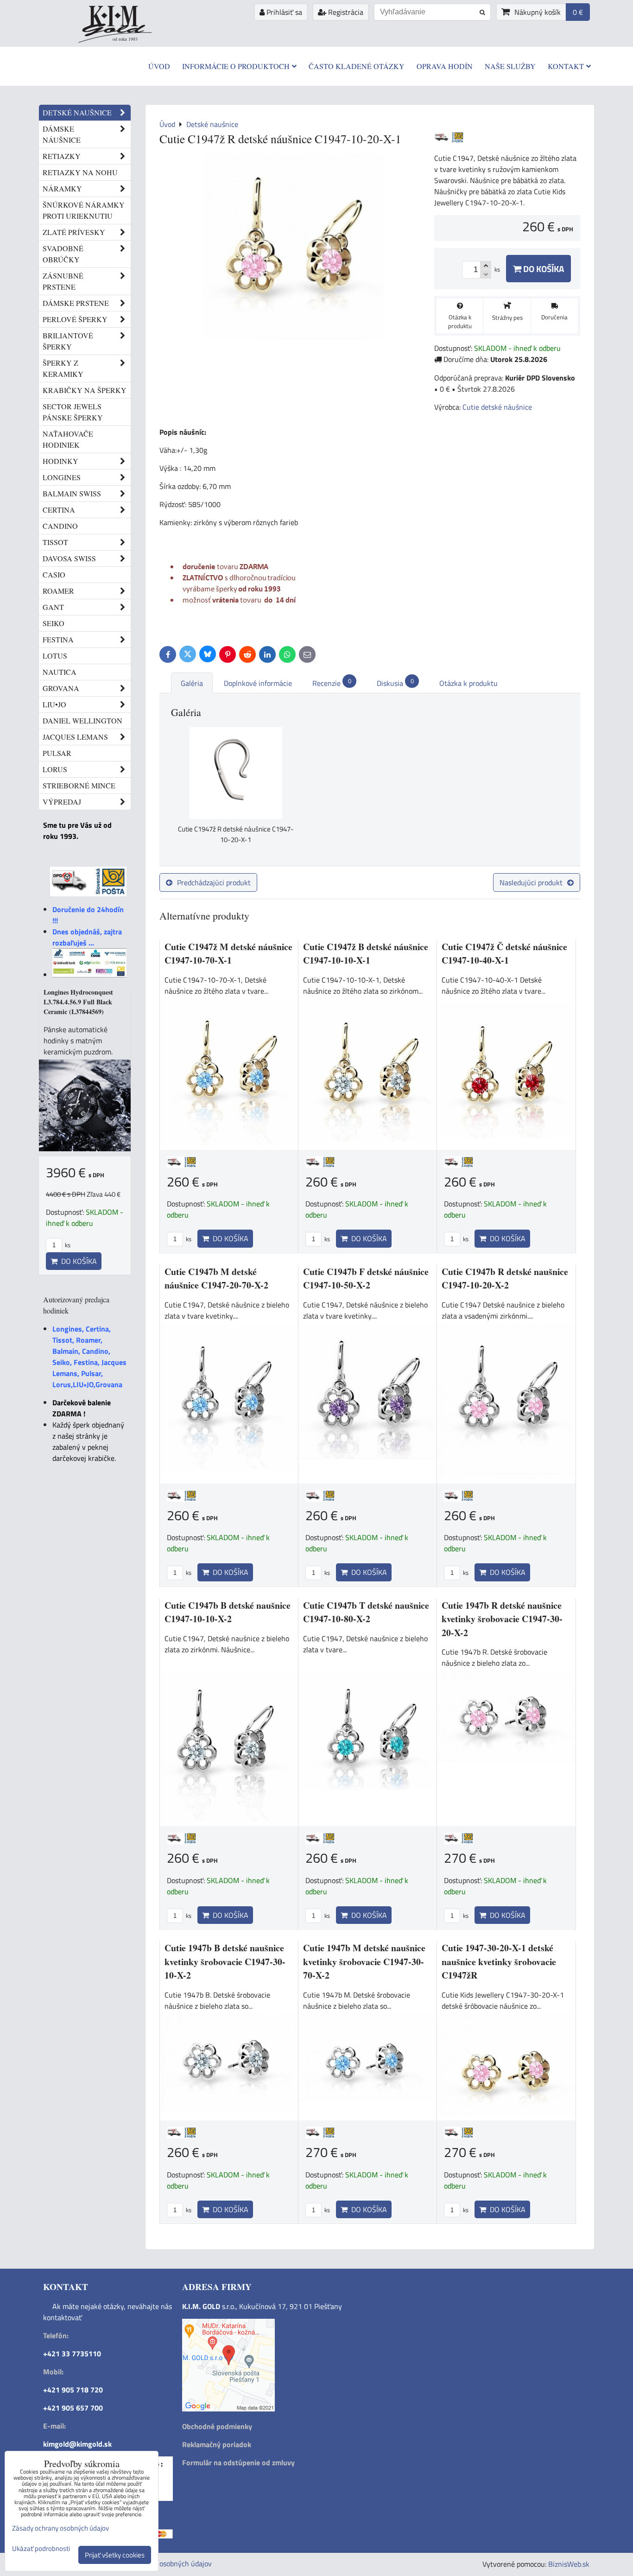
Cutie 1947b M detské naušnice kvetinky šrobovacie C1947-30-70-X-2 (364, 1961)
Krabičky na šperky (85, 390)
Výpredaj (62, 802)
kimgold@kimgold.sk (77, 2444)
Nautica (60, 672)
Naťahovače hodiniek (68, 439)
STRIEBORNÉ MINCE (79, 785)
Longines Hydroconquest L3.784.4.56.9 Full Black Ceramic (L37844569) (78, 1002)
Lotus (55, 656)
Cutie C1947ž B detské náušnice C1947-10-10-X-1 (366, 954)
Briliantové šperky (68, 341)
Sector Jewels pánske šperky (73, 412)
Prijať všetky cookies (115, 2555)
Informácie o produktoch (236, 66)
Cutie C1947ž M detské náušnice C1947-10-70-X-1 (228, 954)
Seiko (54, 623)
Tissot (55, 542)
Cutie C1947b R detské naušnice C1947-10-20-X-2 (505, 1278)
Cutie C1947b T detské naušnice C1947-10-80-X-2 (366, 1612)
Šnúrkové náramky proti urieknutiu (84, 210)
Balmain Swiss (72, 493)
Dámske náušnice (62, 134)
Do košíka (543, 269)
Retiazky (62, 156)
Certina (59, 510)
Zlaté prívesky (74, 232)
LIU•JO (54, 704)
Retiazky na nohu (80, 172)
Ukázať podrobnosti (41, 2549)
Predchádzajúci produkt (214, 882)
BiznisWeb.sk (569, 2564)
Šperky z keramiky (63, 368)
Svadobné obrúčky (63, 254)
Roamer (58, 591)
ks (188, 1239)
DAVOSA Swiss (69, 558)
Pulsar (57, 753)
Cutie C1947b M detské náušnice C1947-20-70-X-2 (216, 1278)
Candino (60, 526)
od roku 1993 (125, 39)
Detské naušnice (77, 112)
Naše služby (510, 66)
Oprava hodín (445, 66)
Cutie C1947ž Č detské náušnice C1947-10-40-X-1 (504, 954)
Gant (53, 607)
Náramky (62, 188)
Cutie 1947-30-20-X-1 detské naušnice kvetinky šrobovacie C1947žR (499, 1961)
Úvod (159, 66)
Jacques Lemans (75, 737)
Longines (62, 477)
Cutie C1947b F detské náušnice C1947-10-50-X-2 (366, 1278)
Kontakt (566, 66)
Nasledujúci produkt (531, 882)
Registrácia (345, 12)
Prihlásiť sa (283, 12)
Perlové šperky (75, 319)
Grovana (61, 688)
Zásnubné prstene (63, 281)
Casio (54, 574)
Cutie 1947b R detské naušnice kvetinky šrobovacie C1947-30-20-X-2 (502, 1619)
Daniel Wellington (82, 720)
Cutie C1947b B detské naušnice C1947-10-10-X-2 (228, 1612)
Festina (58, 639)
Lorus (55, 769)
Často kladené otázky (357, 66)
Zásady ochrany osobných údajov (160, 2563)
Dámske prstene (76, 303)
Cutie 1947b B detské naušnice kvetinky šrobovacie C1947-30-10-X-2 (225, 1961)
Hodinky (60, 461)
